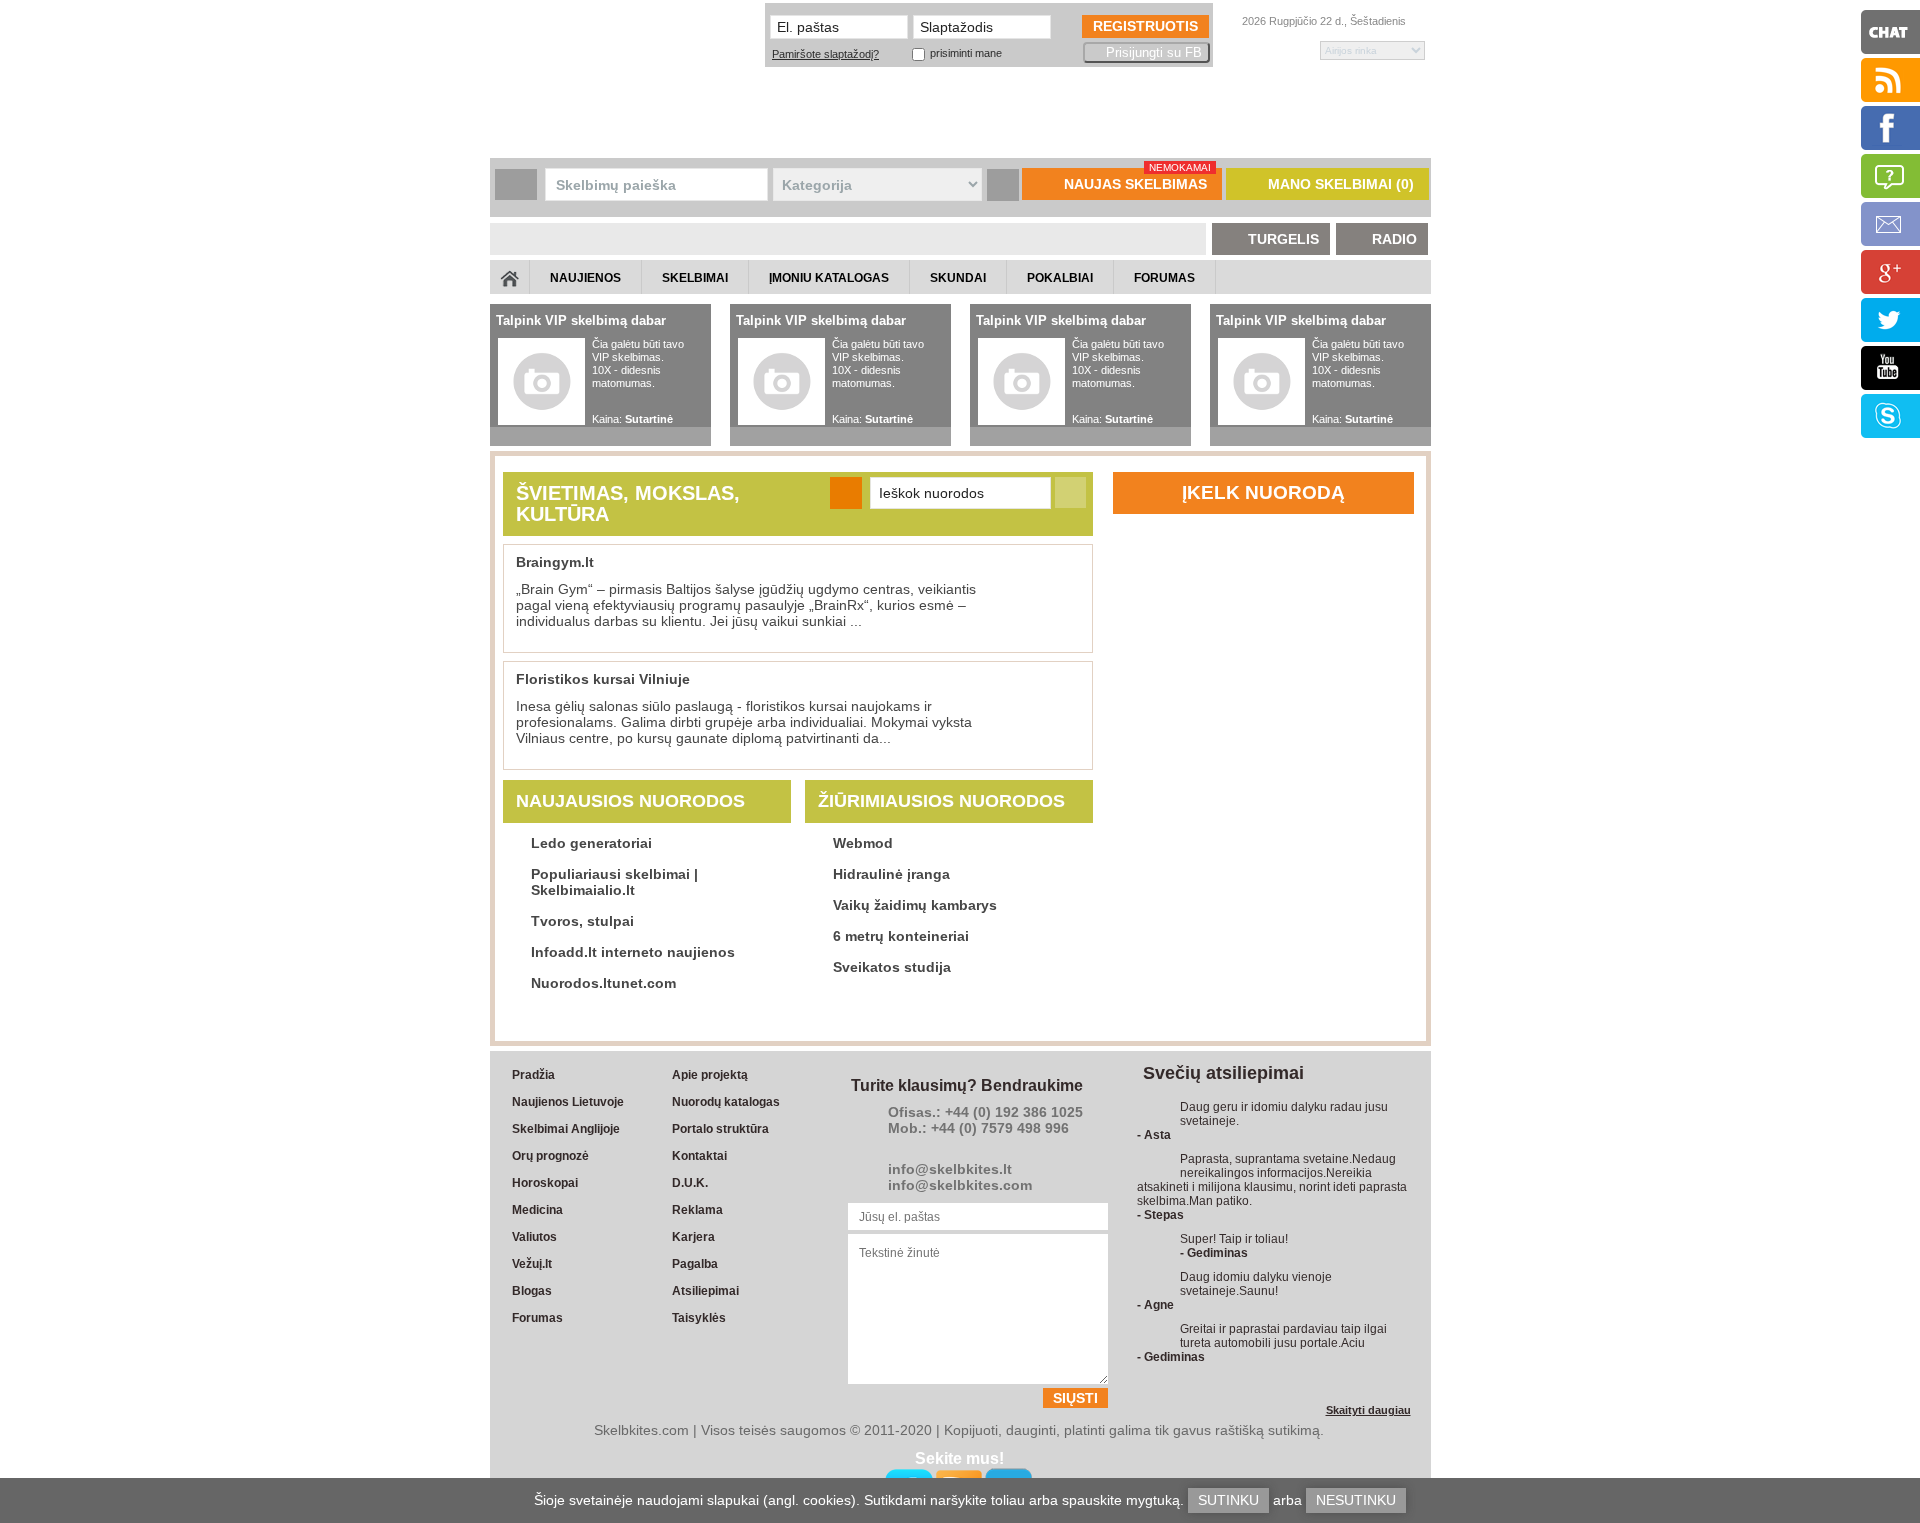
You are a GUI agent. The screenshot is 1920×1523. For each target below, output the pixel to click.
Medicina (537, 1210)
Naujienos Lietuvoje (568, 1102)
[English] (1264, 51)
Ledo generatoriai (591, 843)
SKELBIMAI (695, 278)
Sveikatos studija (892, 967)
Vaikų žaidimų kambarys (915, 905)
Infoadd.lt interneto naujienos (633, 952)
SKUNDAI (958, 278)
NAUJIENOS (585, 278)
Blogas (532, 1291)
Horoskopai (545, 1183)
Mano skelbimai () (1341, 184)
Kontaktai (699, 1156)
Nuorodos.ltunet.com (603, 983)
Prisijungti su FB (1154, 52)
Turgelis (1283, 239)
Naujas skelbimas (1137, 180)
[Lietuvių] (1294, 51)
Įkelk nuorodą (1263, 492)
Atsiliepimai (705, 1291)
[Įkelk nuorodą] (846, 493)
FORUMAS (1164, 278)
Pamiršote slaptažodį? (825, 54)
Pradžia (533, 1075)
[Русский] (1232, 51)
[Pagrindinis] (510, 277)
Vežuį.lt (532, 1264)
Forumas (537, 1318)
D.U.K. (690, 1183)
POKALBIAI (1060, 278)
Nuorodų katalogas (726, 1102)
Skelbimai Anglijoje (566, 1129)
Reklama (697, 1210)
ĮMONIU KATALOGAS (829, 278)
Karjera (693, 1237)
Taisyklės (699, 1318)
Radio (1394, 239)
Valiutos (534, 1237)
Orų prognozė (550, 1156)
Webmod (863, 843)
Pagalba (695, 1264)
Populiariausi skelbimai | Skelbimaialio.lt (614, 882)
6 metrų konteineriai (901, 936)
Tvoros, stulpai (582, 921)
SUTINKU (1228, 1500)
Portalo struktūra (720, 1129)
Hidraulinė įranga (891, 874)
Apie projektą (710, 1075)
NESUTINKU (1356, 1500)
